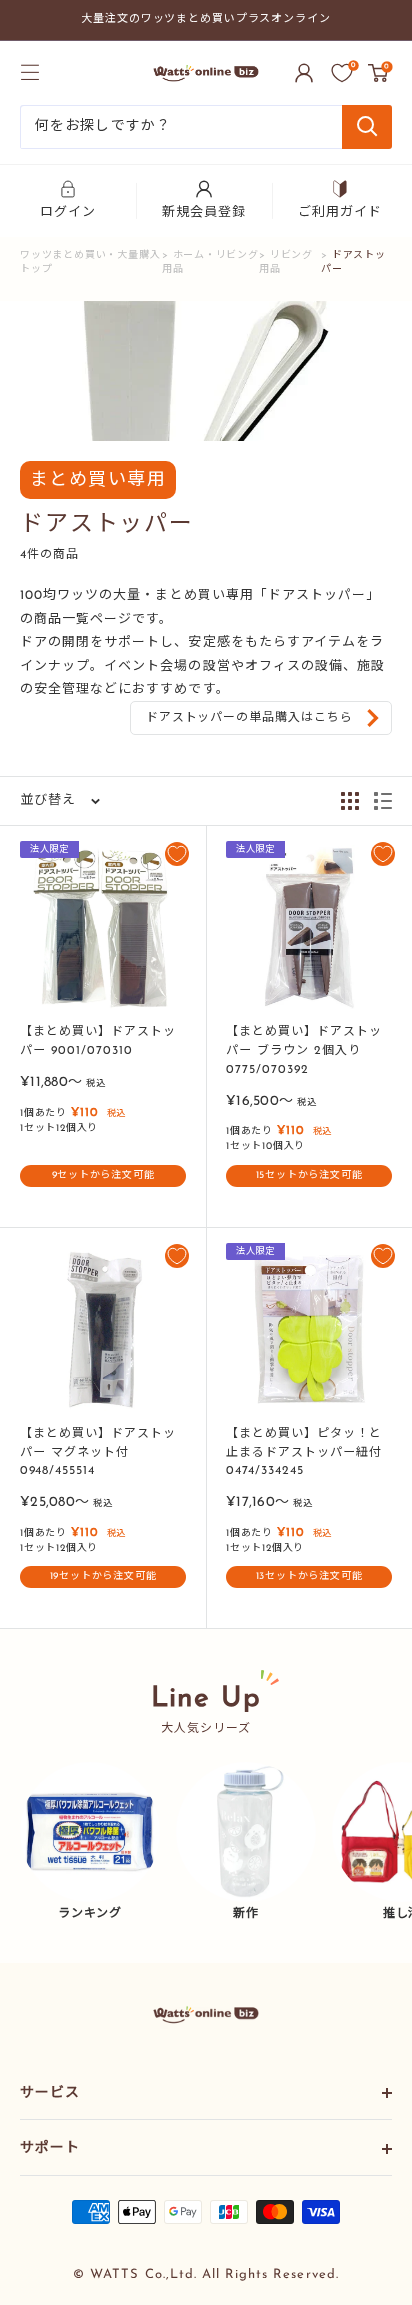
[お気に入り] (342, 73)
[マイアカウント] (304, 73)
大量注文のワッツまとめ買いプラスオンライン (206, 19)
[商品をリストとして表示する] (383, 801)
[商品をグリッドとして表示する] (350, 801)
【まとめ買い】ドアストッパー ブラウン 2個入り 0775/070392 (304, 1050)
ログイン (68, 212)
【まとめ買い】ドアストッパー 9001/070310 (98, 1041)
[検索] (367, 127)
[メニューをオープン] (30, 72)
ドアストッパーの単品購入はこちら (249, 718)
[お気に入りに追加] (177, 854)
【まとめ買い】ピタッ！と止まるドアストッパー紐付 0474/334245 (304, 1452)
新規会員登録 (204, 212)
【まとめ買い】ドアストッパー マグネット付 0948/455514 (98, 1452)
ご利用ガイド (340, 212)
